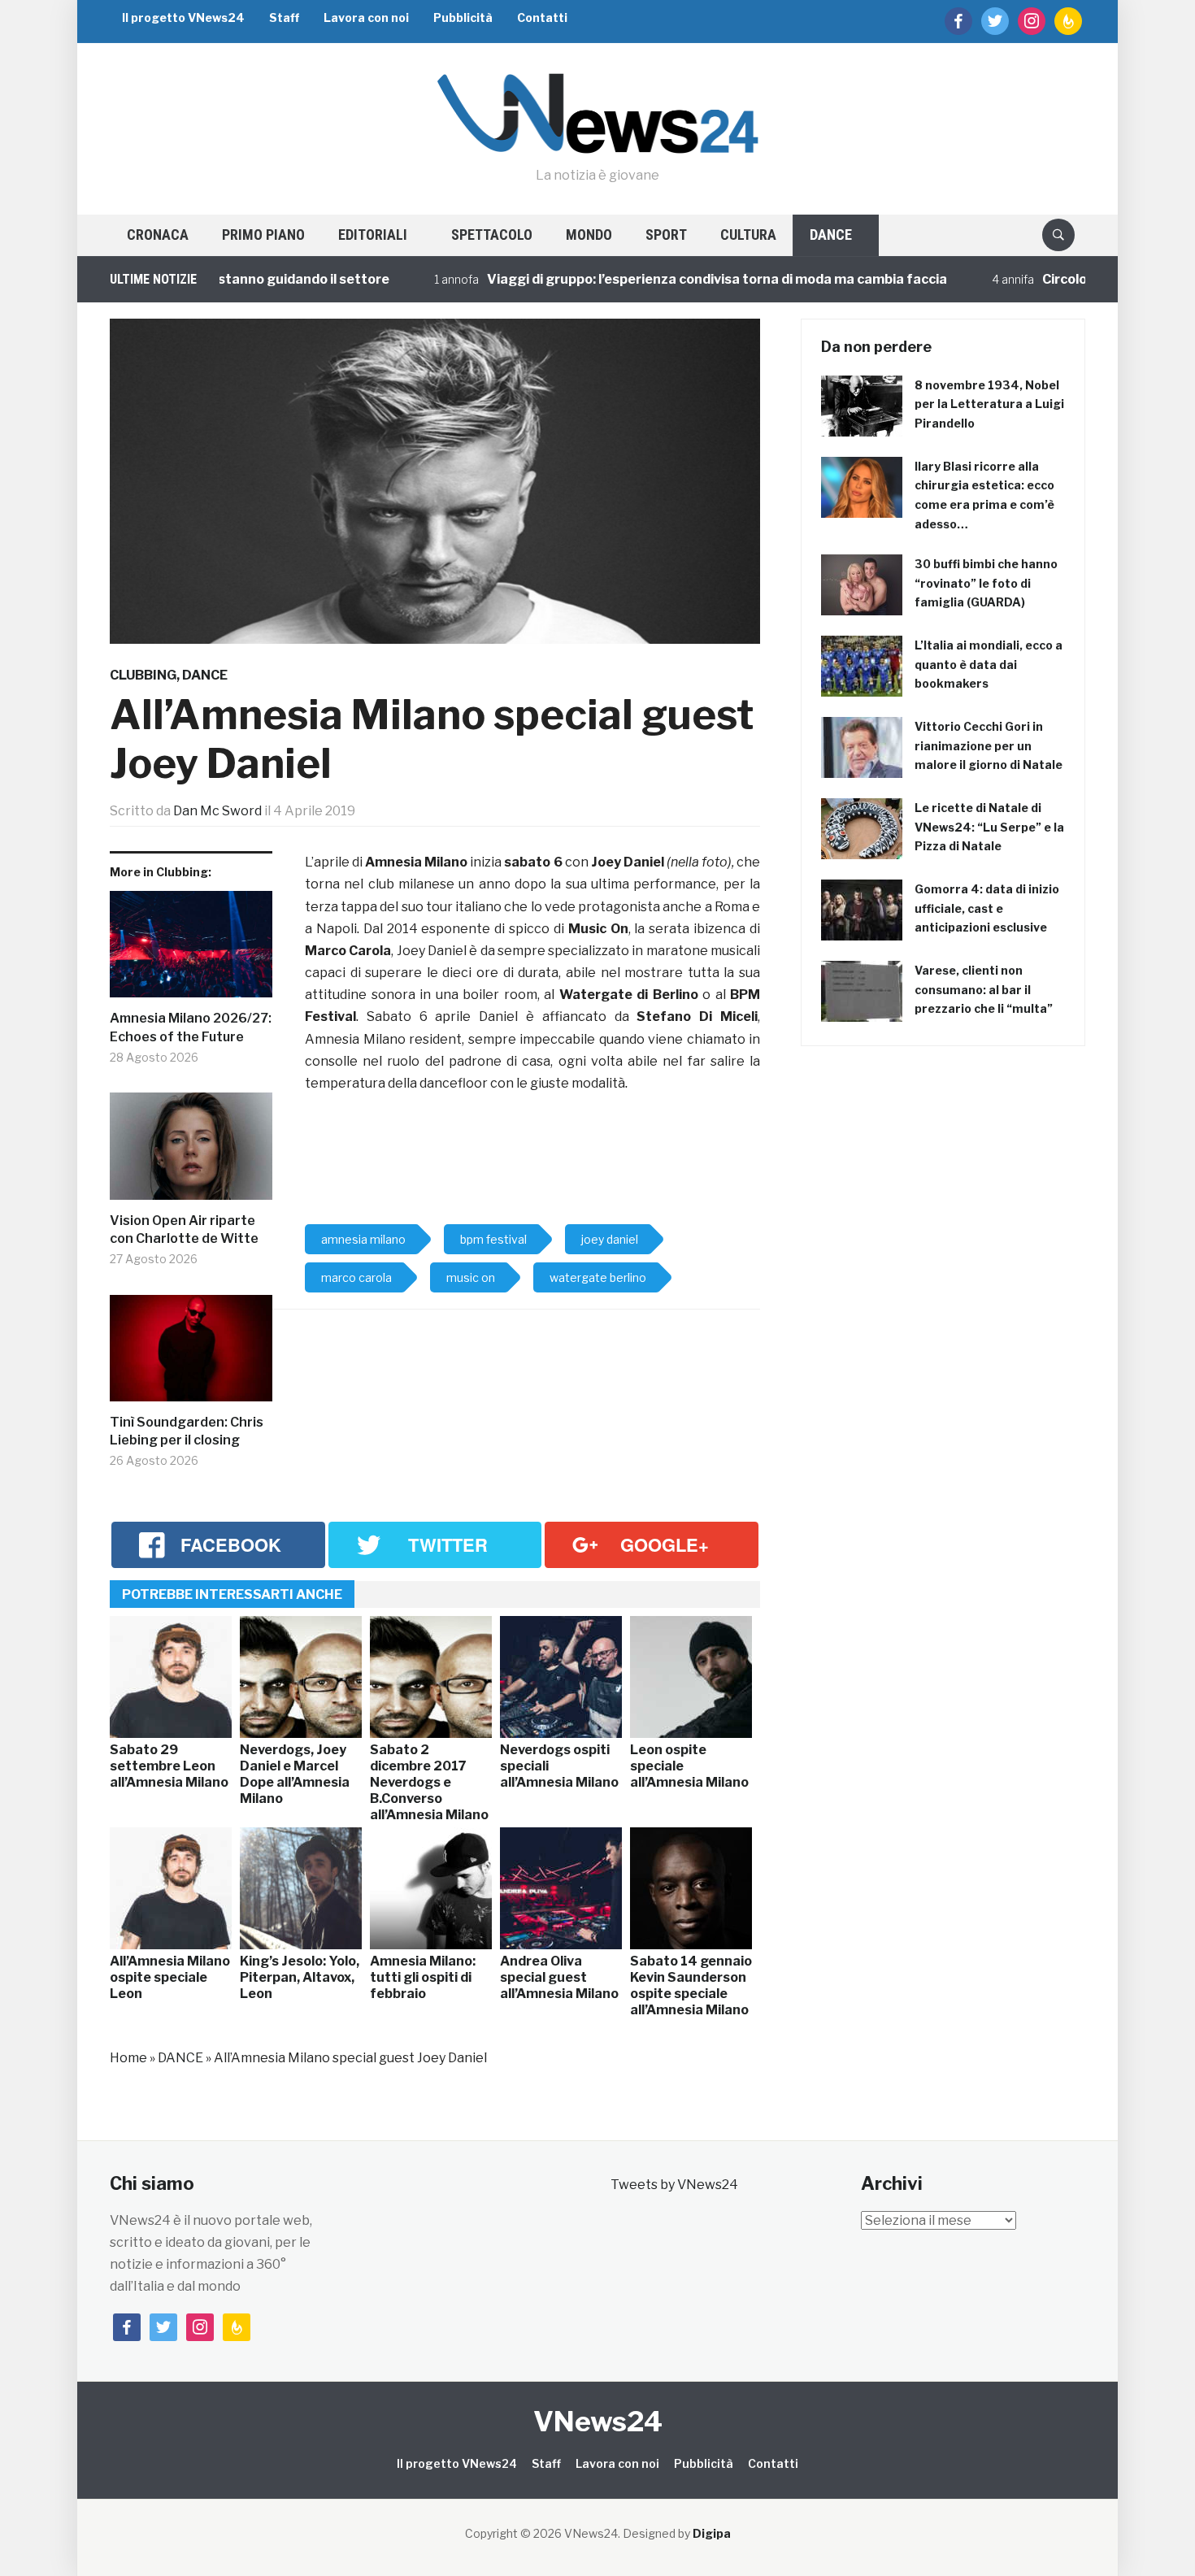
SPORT (666, 235)
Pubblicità (463, 17)
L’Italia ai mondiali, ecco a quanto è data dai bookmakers (989, 665)
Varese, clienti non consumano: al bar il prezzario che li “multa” (984, 990)
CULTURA (748, 235)
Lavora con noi (366, 17)
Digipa (712, 2533)
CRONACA (158, 235)
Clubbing (143, 675)
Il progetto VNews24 (183, 17)
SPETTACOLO (492, 235)
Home (128, 2058)
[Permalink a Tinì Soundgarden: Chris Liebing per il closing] (191, 1354)
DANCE (831, 235)
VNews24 (598, 2421)
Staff (284, 17)
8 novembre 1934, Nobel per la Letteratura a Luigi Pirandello (989, 404)
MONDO (589, 235)
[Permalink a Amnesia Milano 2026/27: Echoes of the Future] (191, 951)
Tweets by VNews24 (674, 2185)
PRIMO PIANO (263, 235)
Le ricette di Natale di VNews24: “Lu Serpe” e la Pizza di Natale (989, 827)
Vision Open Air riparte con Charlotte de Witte (184, 1229)
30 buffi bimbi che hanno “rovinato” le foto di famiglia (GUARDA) (986, 583)
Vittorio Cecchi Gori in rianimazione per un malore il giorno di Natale (989, 746)
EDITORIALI (373, 235)
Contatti (542, 17)
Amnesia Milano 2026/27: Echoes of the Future (191, 1027)
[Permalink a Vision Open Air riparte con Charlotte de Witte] (191, 1152)
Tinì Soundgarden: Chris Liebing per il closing (187, 1431)
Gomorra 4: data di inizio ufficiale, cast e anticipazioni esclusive (987, 908)
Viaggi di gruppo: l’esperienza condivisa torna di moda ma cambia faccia (648, 279)
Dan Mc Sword (217, 811)
